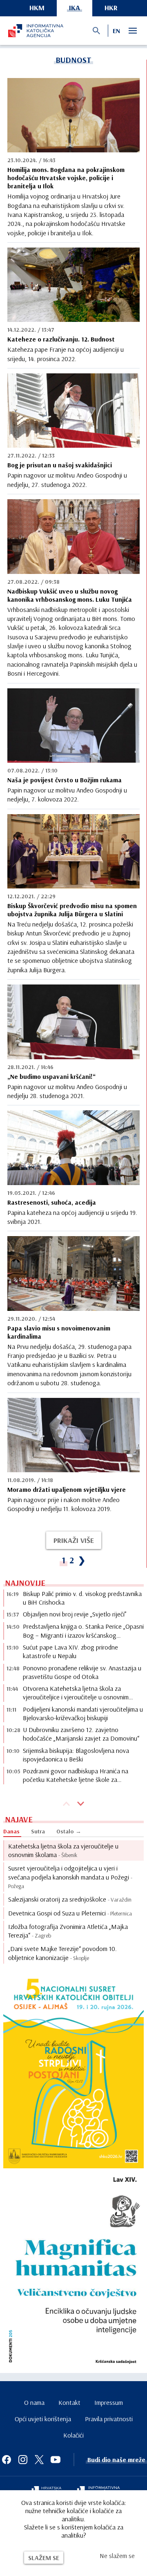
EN (116, 31)
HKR (111, 8)
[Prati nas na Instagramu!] (23, 2460)
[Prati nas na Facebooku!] (7, 2460)
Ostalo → (69, 1831)
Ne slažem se (117, 2556)
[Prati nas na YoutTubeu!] (56, 2460)
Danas (11, 1831)
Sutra (38, 1831)
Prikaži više (74, 1540)
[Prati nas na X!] (39, 2460)
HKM (37, 8)
